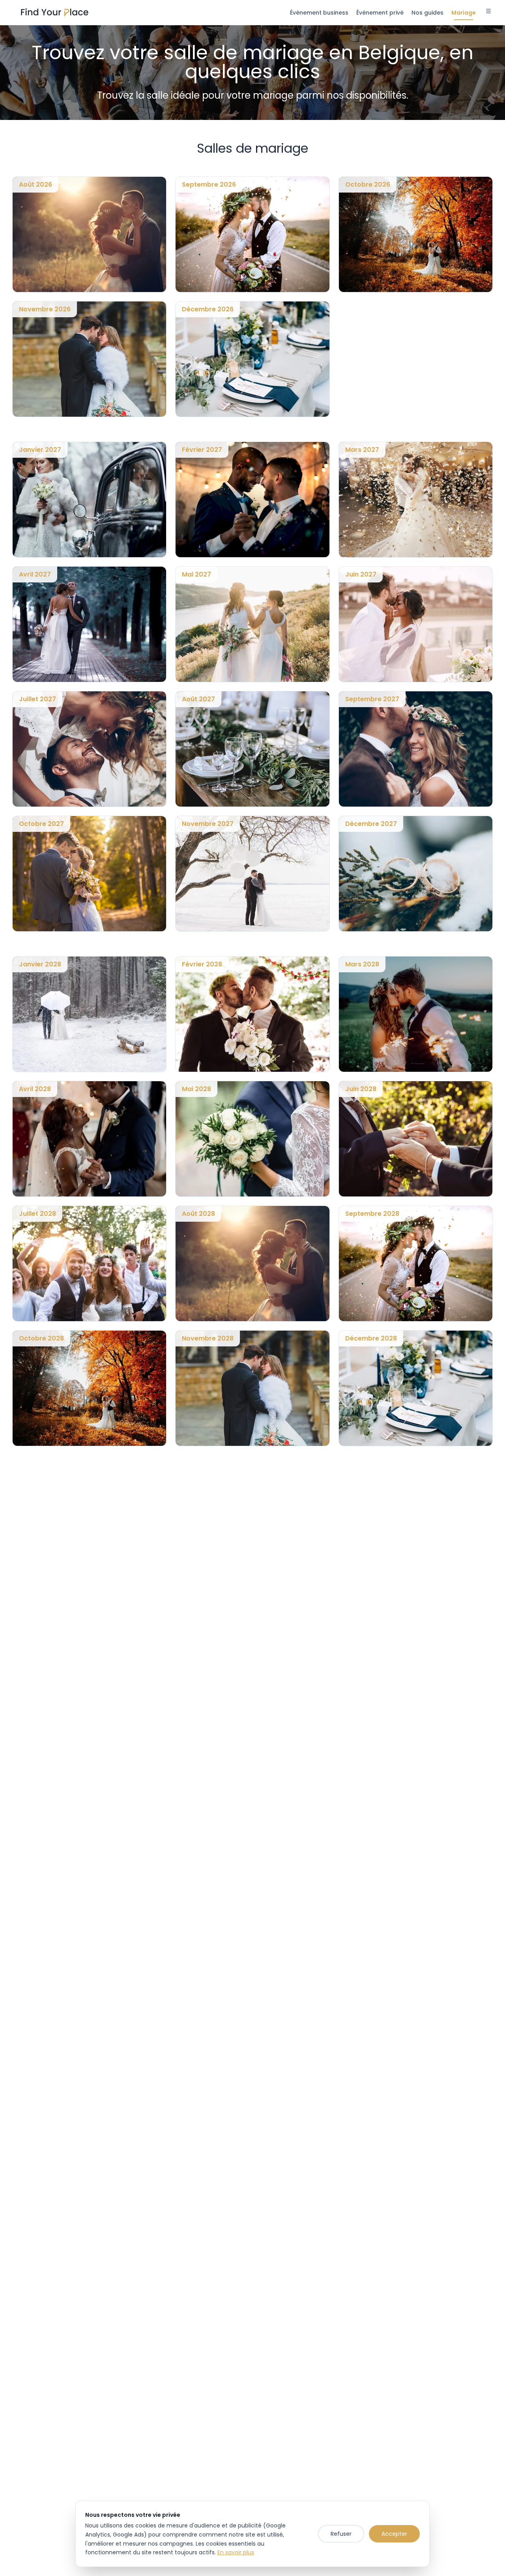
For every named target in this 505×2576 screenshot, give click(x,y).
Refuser (341, 2534)
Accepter (394, 2534)
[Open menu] (488, 12)
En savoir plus (236, 2552)
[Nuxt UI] (55, 13)
